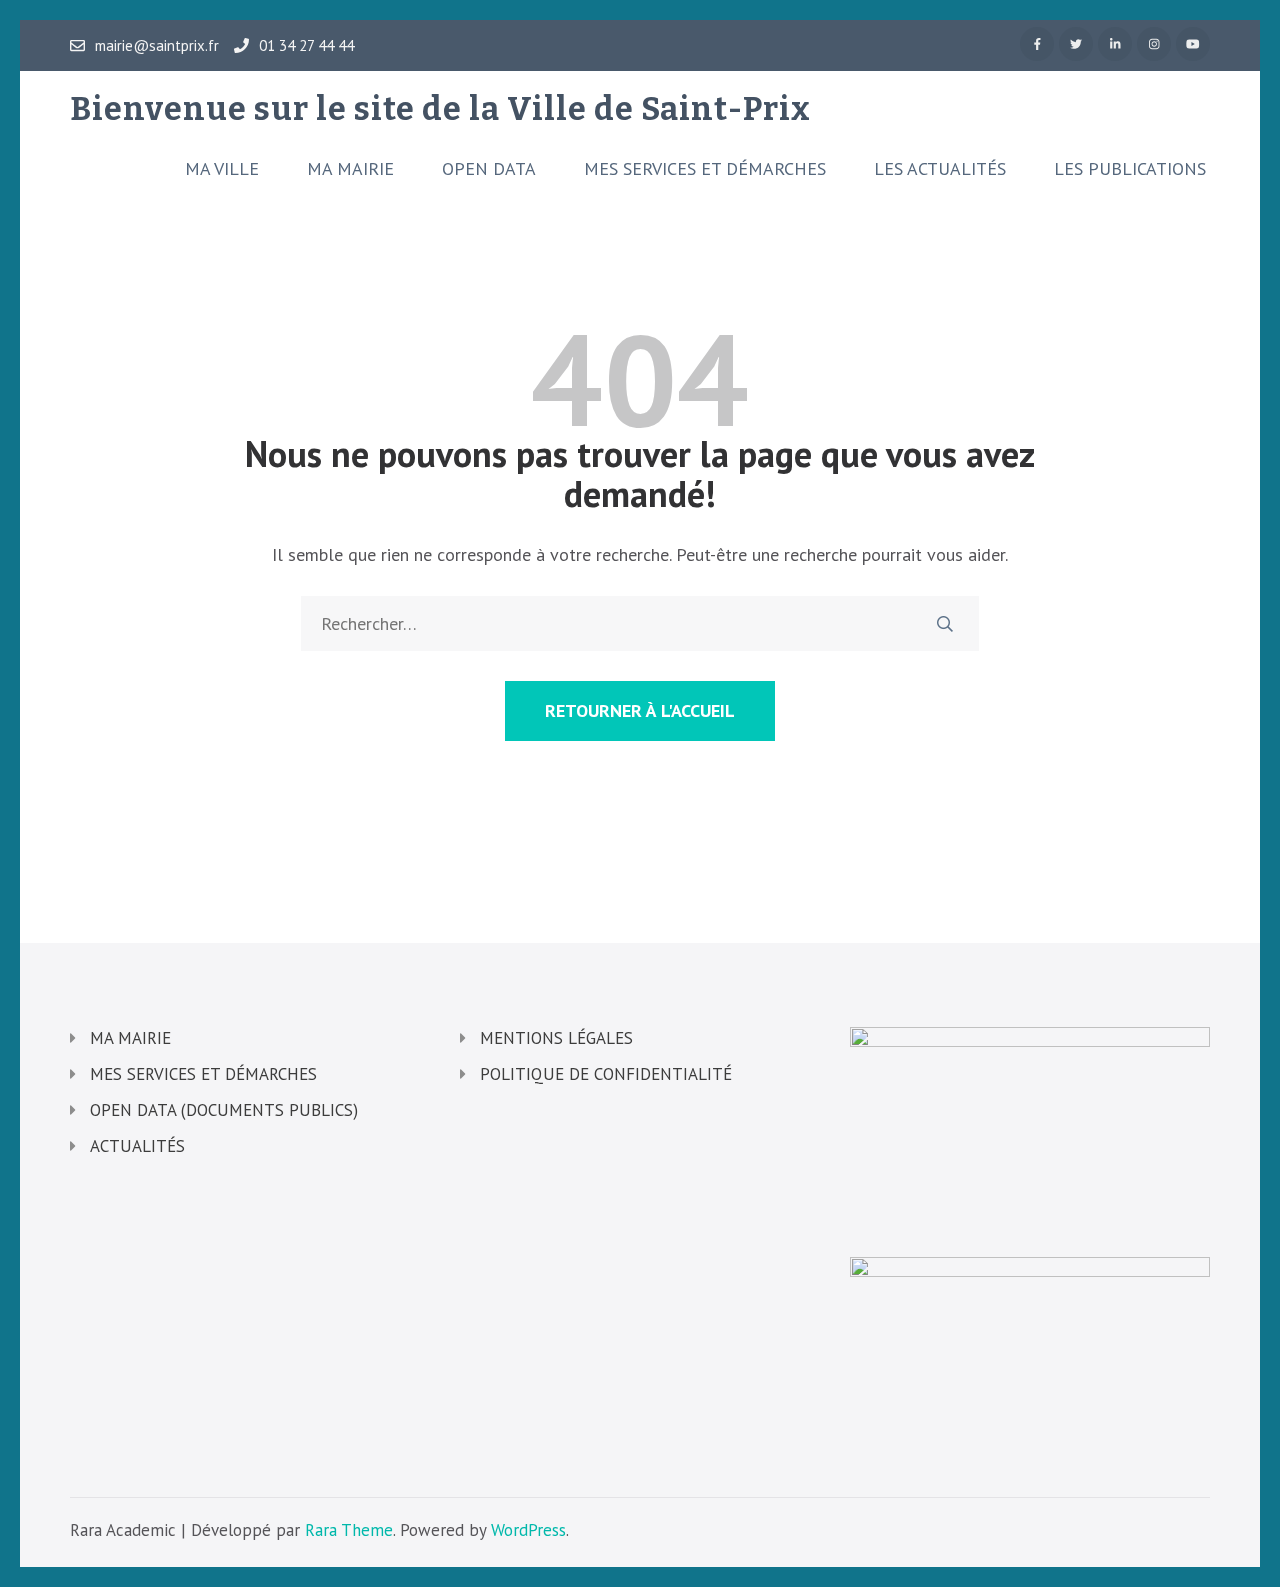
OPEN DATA (489, 169)
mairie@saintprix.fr (157, 46)
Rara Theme (349, 1530)
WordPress (528, 1530)
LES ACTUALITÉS (940, 169)
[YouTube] (1193, 44)
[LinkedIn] (1115, 44)
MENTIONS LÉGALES (556, 1038)
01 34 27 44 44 (306, 46)
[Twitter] (1076, 44)
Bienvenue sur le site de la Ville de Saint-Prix (440, 109)
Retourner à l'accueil (640, 710)
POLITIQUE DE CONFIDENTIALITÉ (606, 1074)
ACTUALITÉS (137, 1146)
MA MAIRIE (350, 169)
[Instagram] (1154, 44)
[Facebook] (1037, 44)
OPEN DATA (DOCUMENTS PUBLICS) (224, 1110)
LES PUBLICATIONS (1130, 169)
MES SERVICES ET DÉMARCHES (705, 169)
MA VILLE (222, 169)
